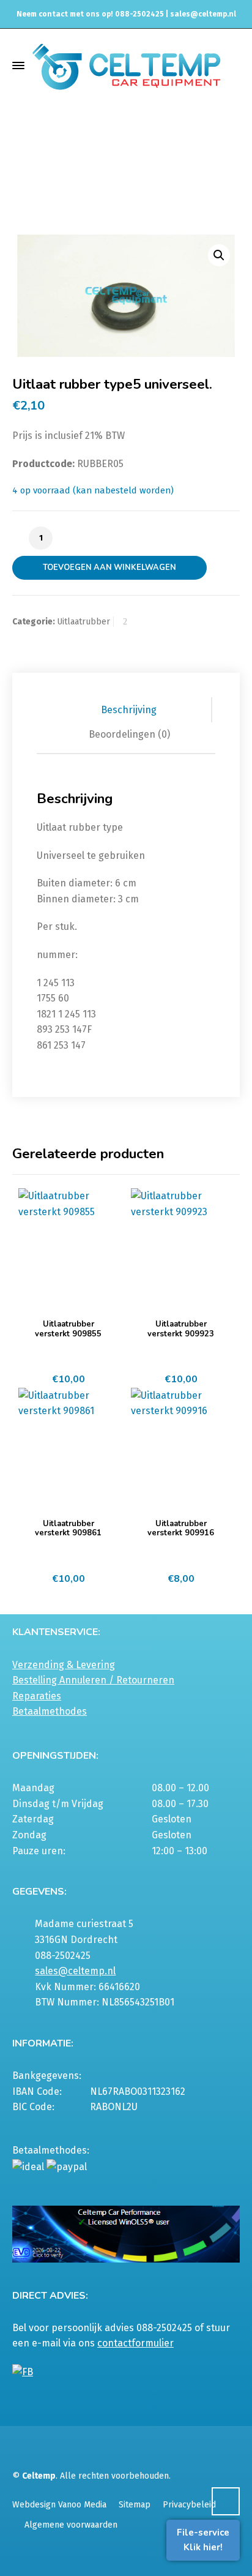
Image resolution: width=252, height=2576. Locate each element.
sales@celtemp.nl (203, 14)
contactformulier (135, 2343)
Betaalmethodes (50, 1711)
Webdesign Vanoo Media (59, 2505)
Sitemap (135, 2505)
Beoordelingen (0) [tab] (129, 734)
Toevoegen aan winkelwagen (109, 567)
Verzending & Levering (64, 1665)
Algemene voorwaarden (71, 2525)
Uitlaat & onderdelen (109, 167)
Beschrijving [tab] (129, 710)
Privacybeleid (189, 2505)
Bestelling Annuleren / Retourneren (93, 1680)
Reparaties (37, 1696)
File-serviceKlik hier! (203, 2540)
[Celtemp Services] (126, 65)
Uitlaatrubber (109, 178)
